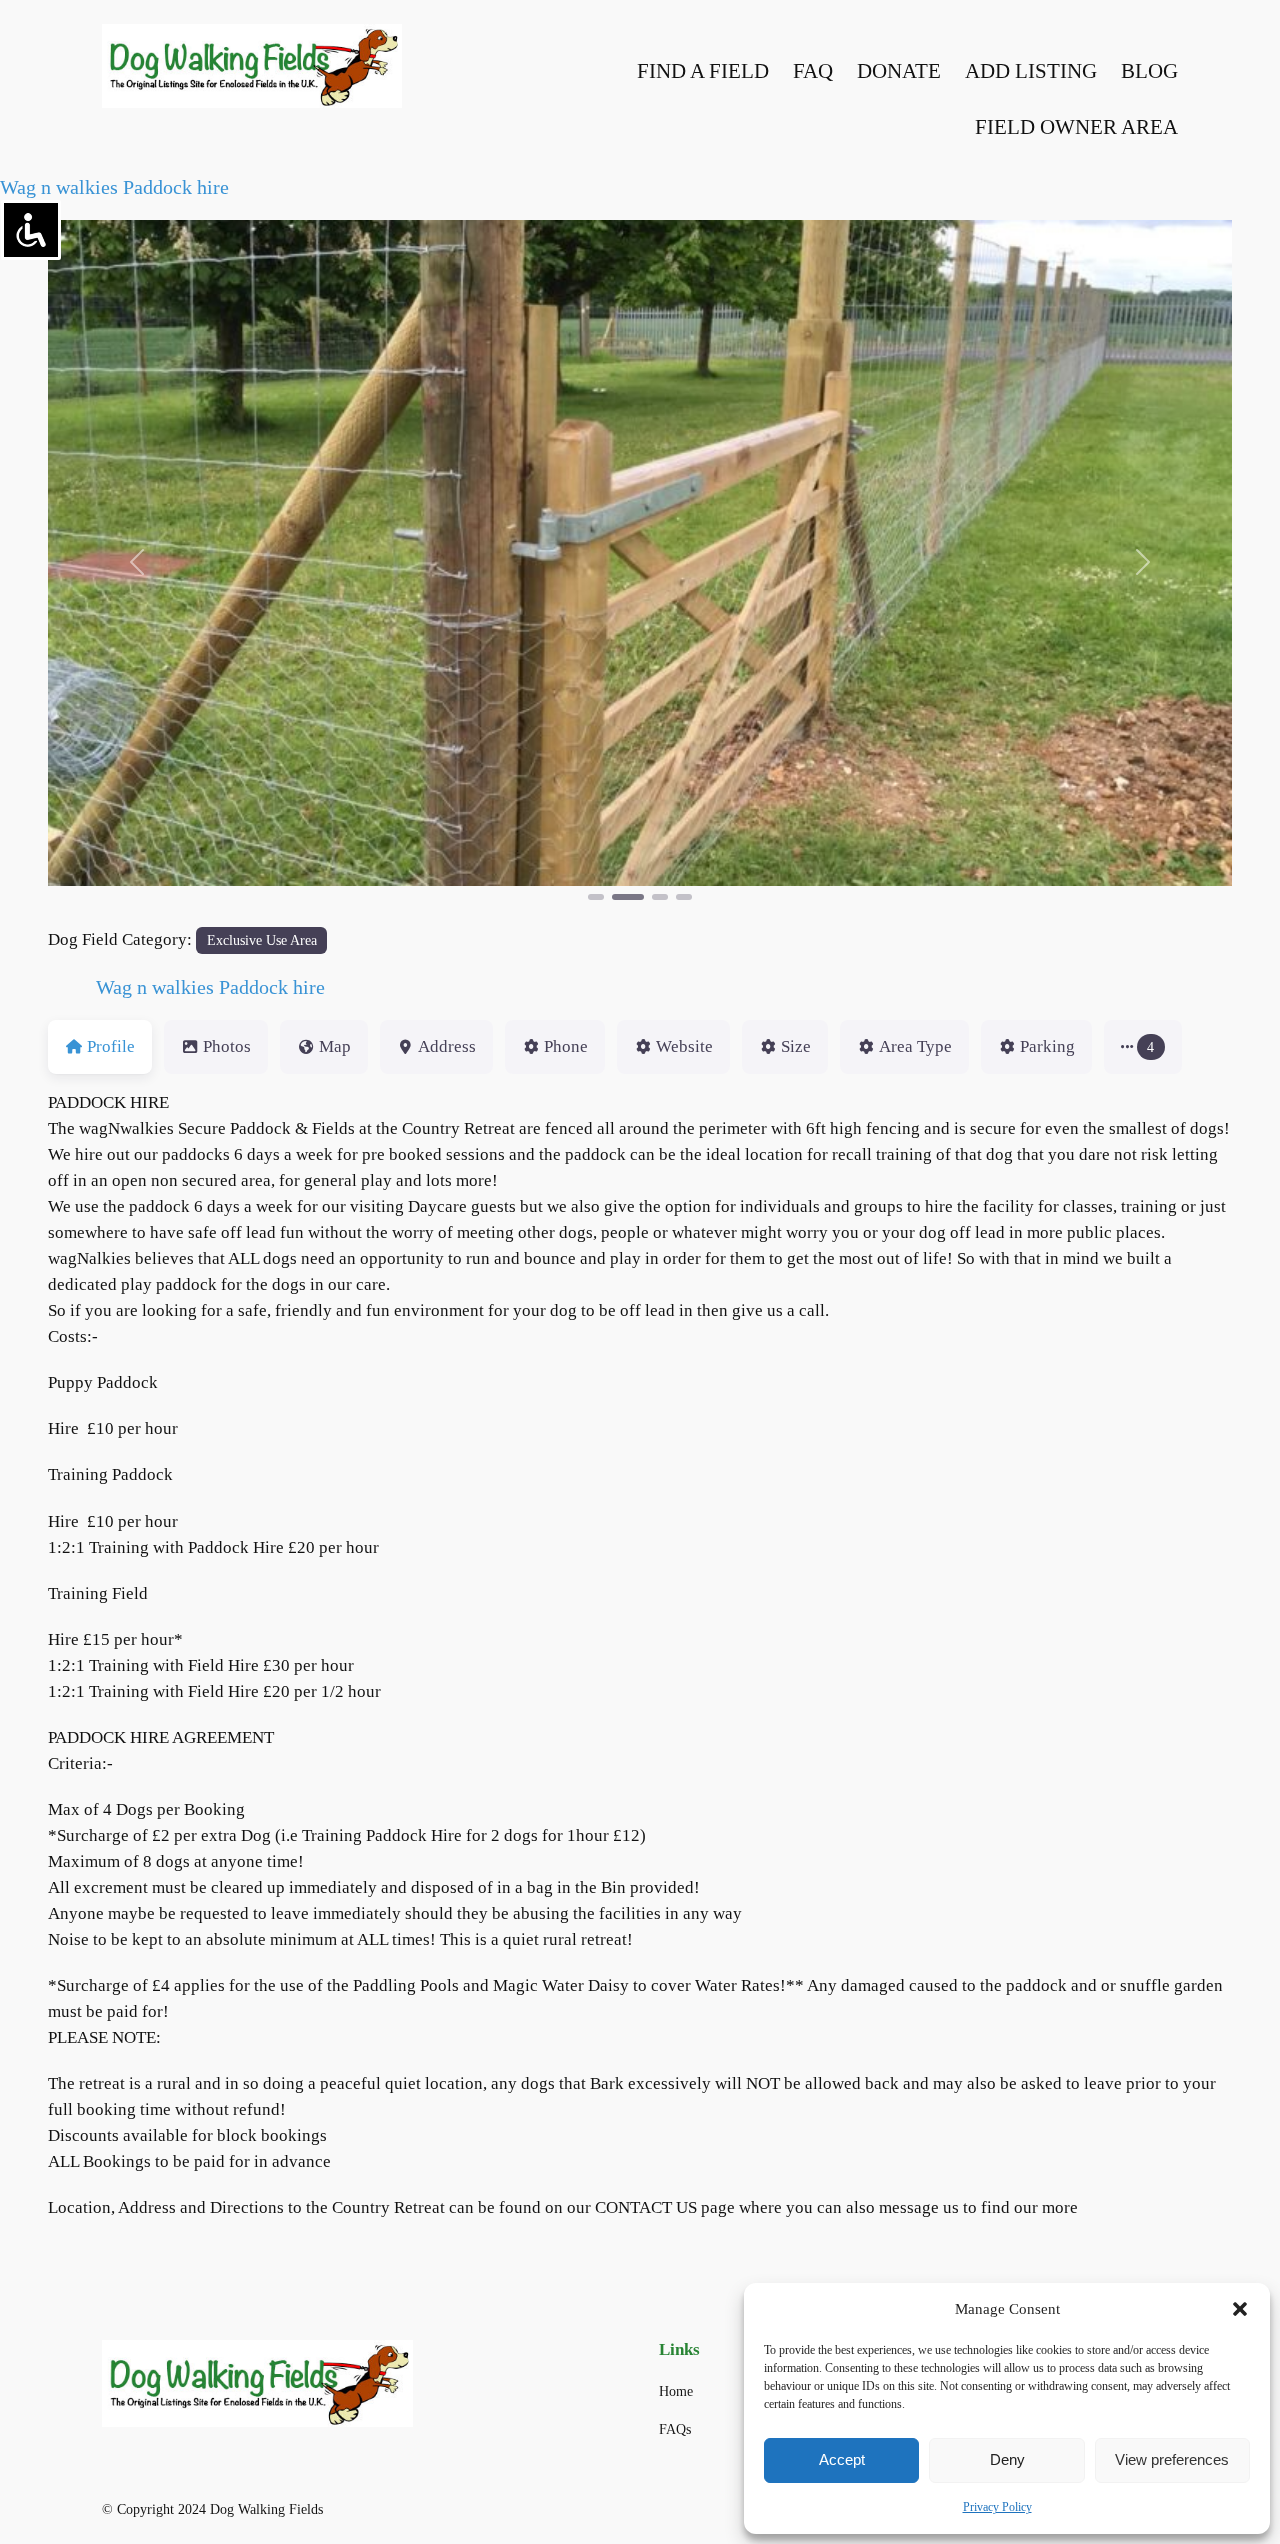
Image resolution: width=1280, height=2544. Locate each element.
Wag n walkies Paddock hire (114, 187)
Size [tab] (796, 1046)
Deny (1007, 2459)
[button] (1240, 2309)
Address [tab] (447, 1046)
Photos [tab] (227, 1046)
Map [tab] (335, 1046)
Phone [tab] (566, 1046)
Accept (842, 2459)
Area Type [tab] (915, 1046)
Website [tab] (684, 1046)
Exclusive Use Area (262, 940)
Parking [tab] (1047, 1046)
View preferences (1172, 2459)
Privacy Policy (997, 2507)
